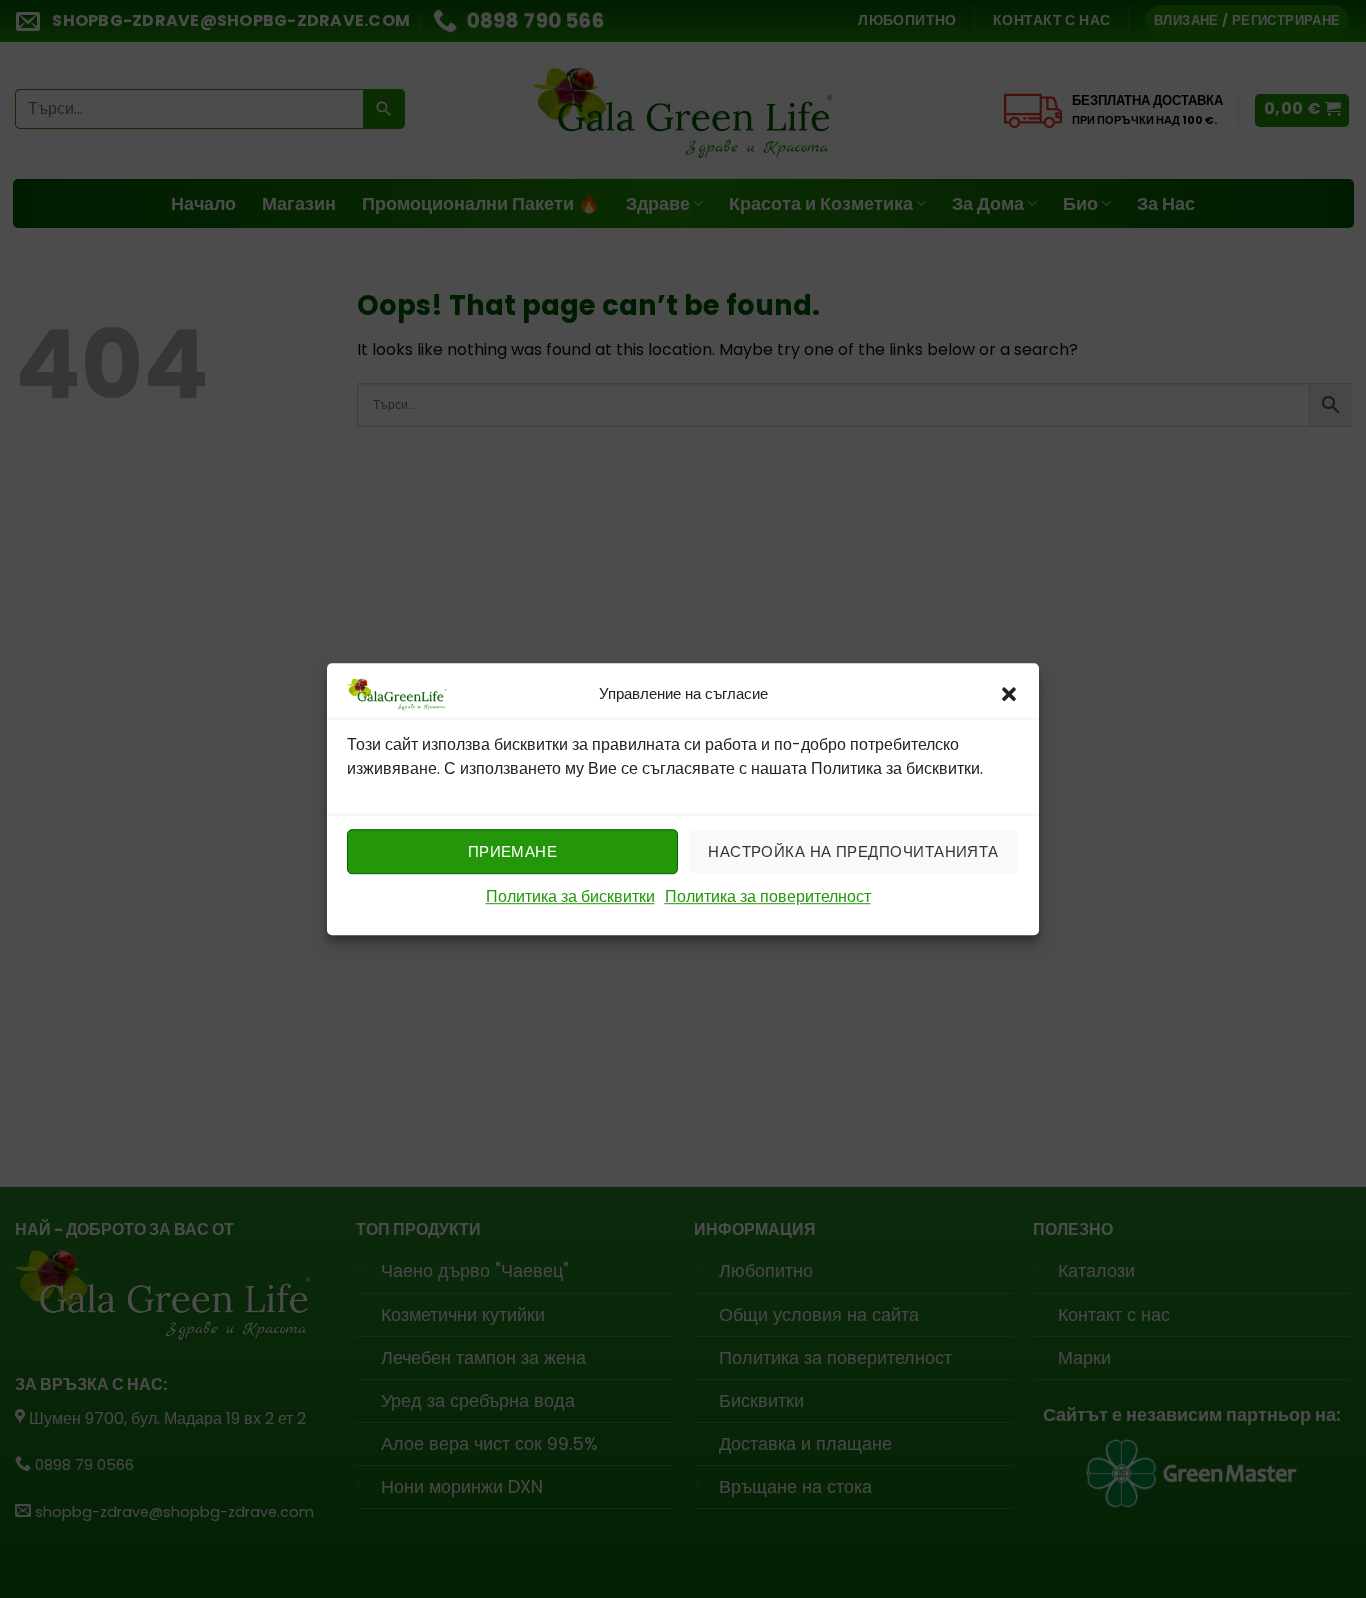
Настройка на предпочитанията (853, 851)
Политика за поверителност (768, 897)
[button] (1009, 694)
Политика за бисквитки (570, 897)
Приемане (513, 851)
